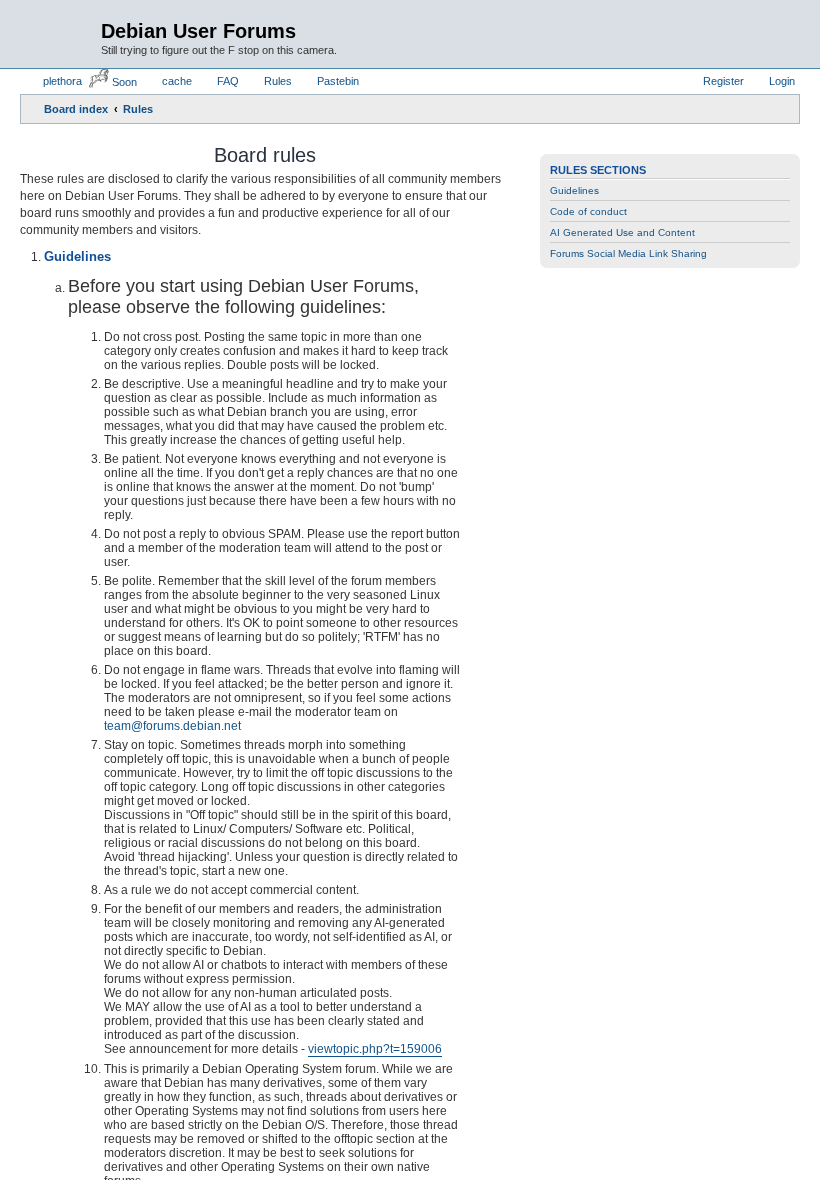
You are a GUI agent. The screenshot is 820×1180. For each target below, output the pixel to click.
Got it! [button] (707, 1137)
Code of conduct (588, 211)
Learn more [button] (72, 1148)
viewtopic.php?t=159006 (375, 1049)
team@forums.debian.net (172, 726)
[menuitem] (53, 81)
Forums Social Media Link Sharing (628, 253)
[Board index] (63, 31)
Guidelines (574, 190)
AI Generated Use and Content (622, 232)
